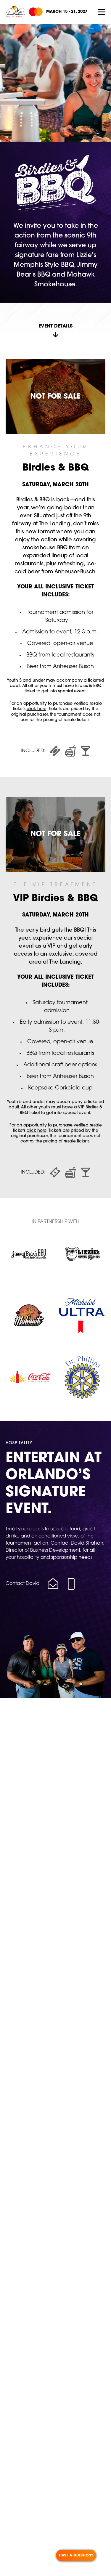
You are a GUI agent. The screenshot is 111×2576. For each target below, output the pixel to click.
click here (37, 709)
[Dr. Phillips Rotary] (82, 1377)
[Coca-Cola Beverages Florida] (29, 1377)
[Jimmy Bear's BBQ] (29, 1254)
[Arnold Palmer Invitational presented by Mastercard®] (24, 12)
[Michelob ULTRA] (82, 1315)
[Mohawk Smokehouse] (29, 1315)
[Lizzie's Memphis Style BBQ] (82, 1254)
